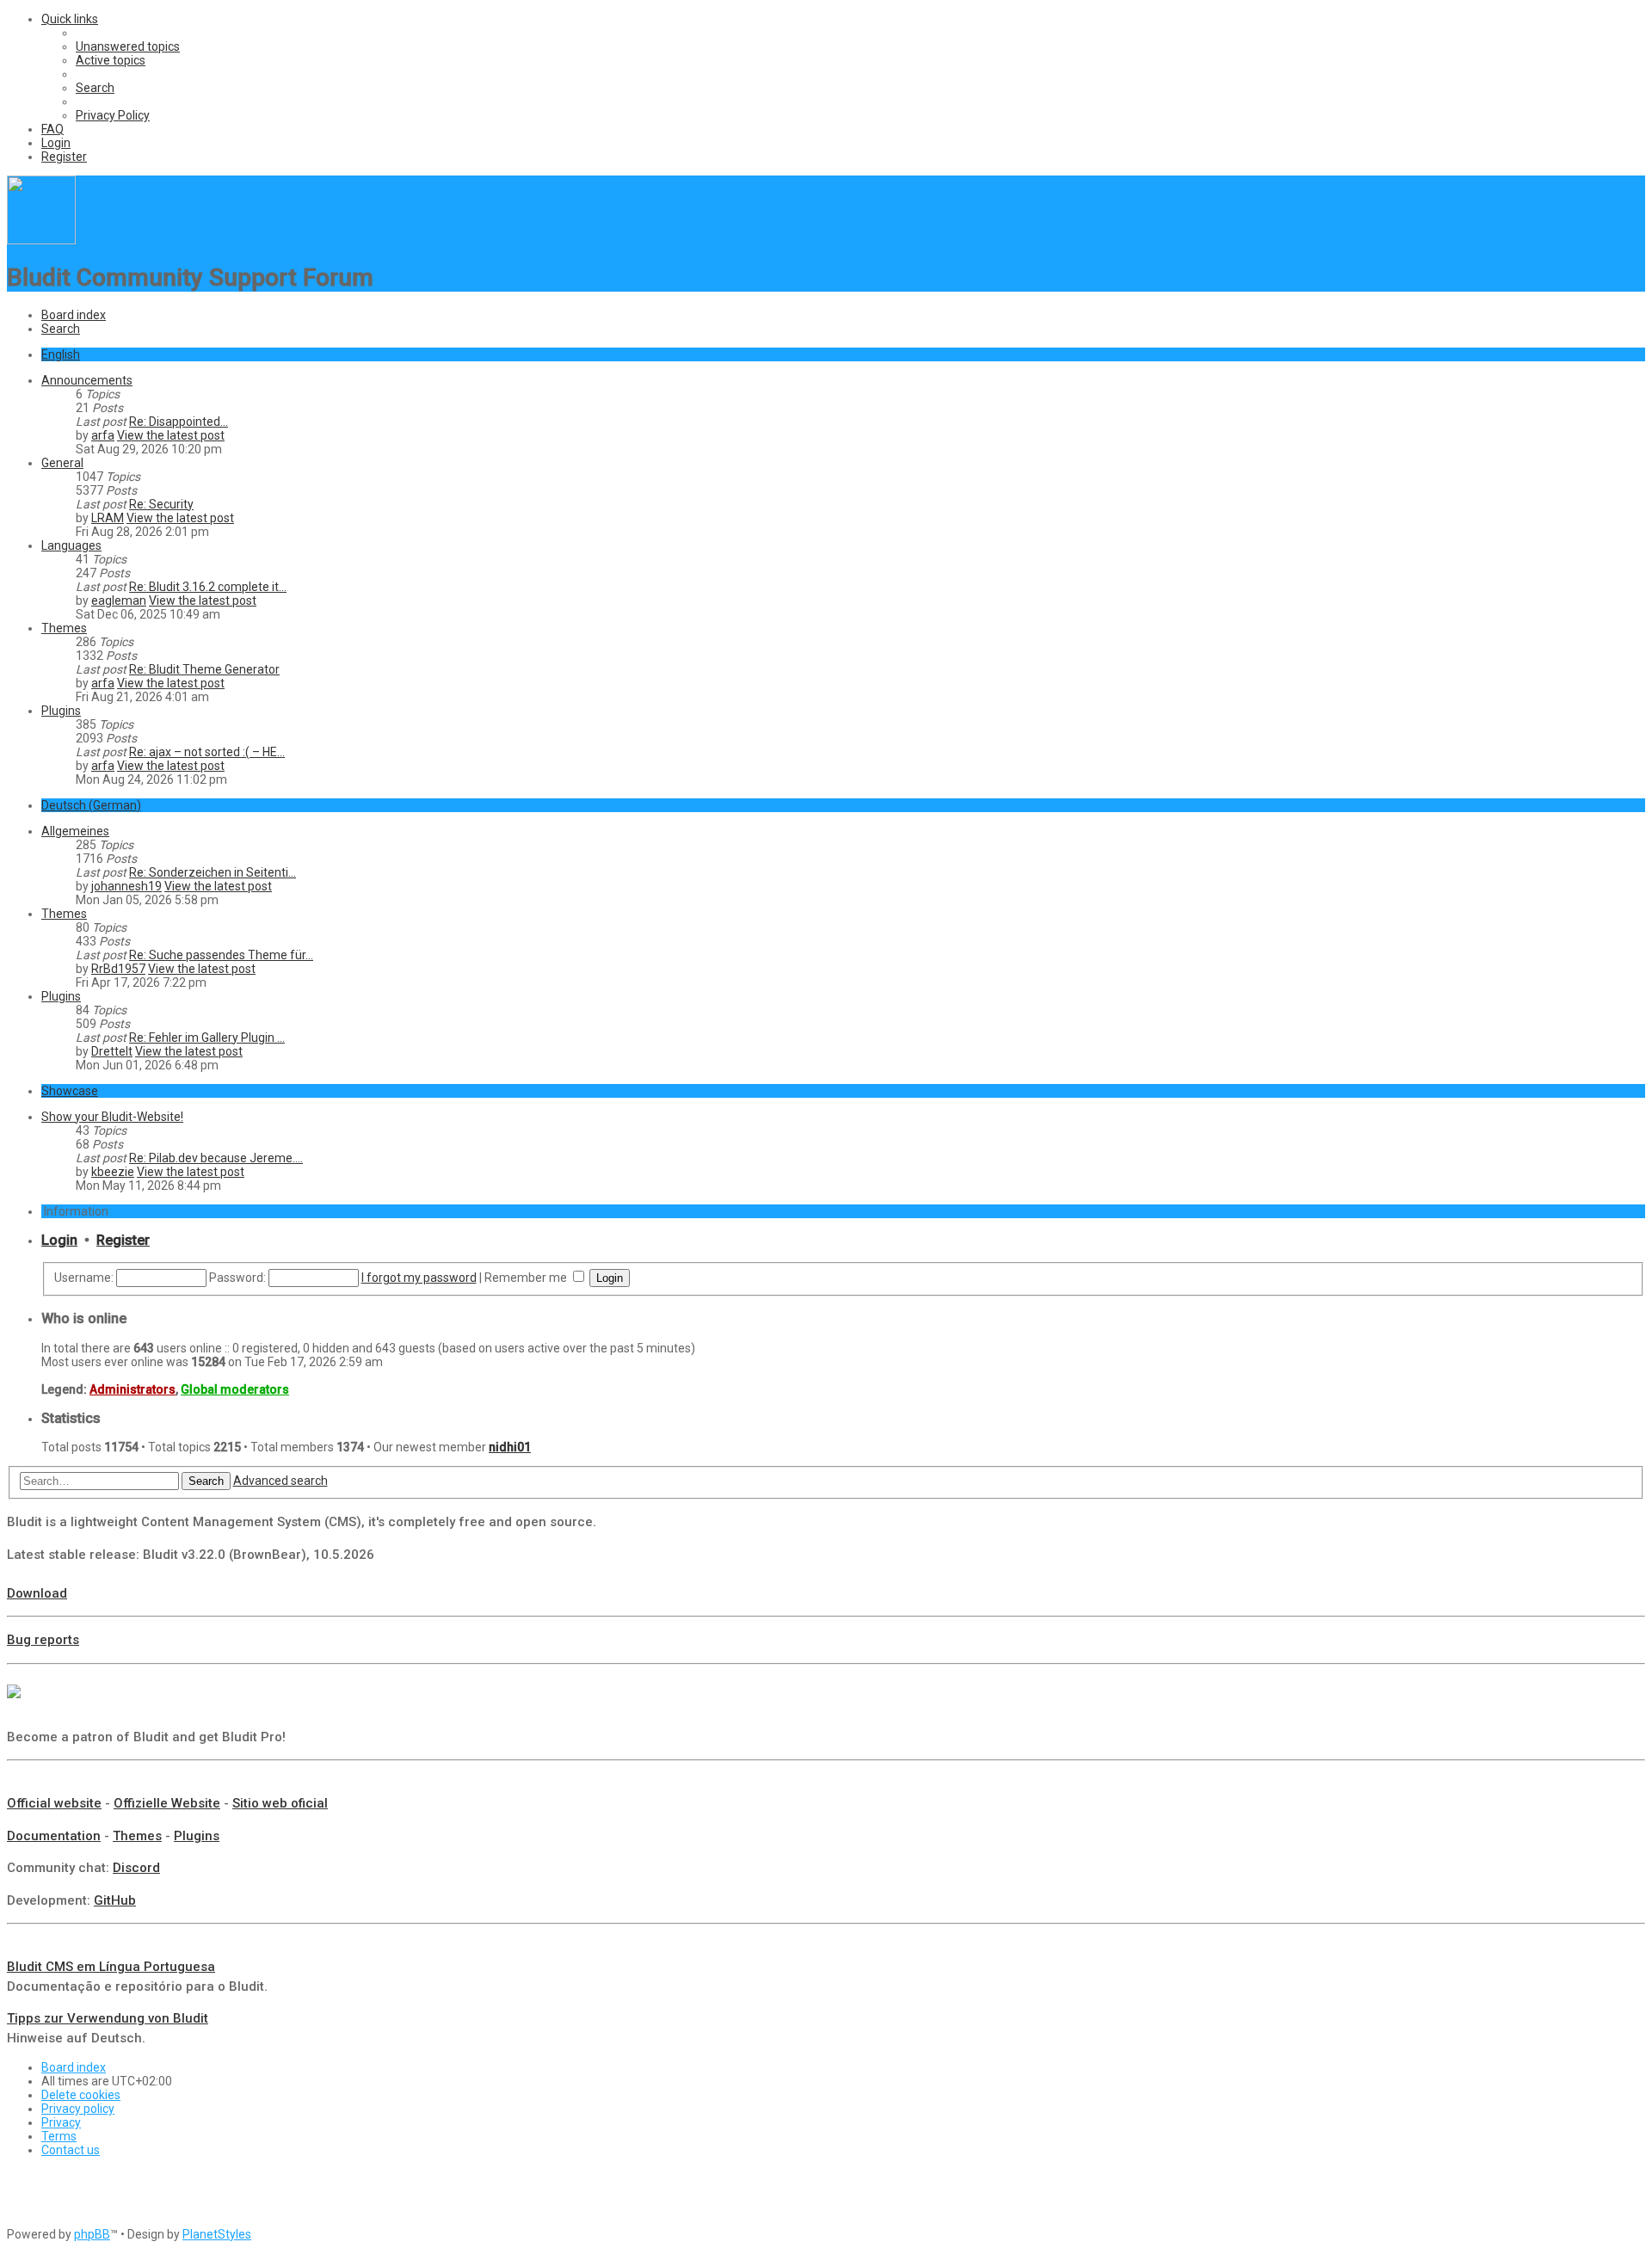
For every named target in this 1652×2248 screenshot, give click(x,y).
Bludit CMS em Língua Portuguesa (111, 1967)
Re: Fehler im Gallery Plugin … (207, 1038)
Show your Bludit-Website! (112, 1117)
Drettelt (112, 1051)
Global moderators (235, 1389)
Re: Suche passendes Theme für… (221, 955)
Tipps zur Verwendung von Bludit (108, 2018)
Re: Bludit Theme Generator (204, 669)
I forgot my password (419, 1278)
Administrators (133, 1389)
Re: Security (161, 504)
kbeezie (113, 1172)
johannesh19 (126, 886)
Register (123, 1240)
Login (59, 1240)
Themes (64, 628)
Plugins (61, 711)
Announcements (87, 380)
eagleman (119, 600)
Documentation (54, 1836)
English (61, 354)
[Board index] (41, 240)
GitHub (115, 1900)
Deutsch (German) (91, 805)
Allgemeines (75, 831)
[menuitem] (128, 46)
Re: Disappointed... (179, 422)
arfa (103, 435)
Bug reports (43, 1640)
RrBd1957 (118, 969)
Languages (71, 545)
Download (37, 1593)
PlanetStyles (217, 2234)
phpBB (92, 2234)
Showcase (70, 1091)
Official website (54, 1803)
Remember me (527, 1278)
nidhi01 (510, 1447)
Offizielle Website (167, 1803)
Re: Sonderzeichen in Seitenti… (213, 872)
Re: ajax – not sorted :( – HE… (207, 752)
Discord (136, 1868)
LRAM (108, 518)
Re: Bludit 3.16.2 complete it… (208, 587)
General (62, 463)
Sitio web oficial (280, 1803)
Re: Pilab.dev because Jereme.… (216, 1158)
